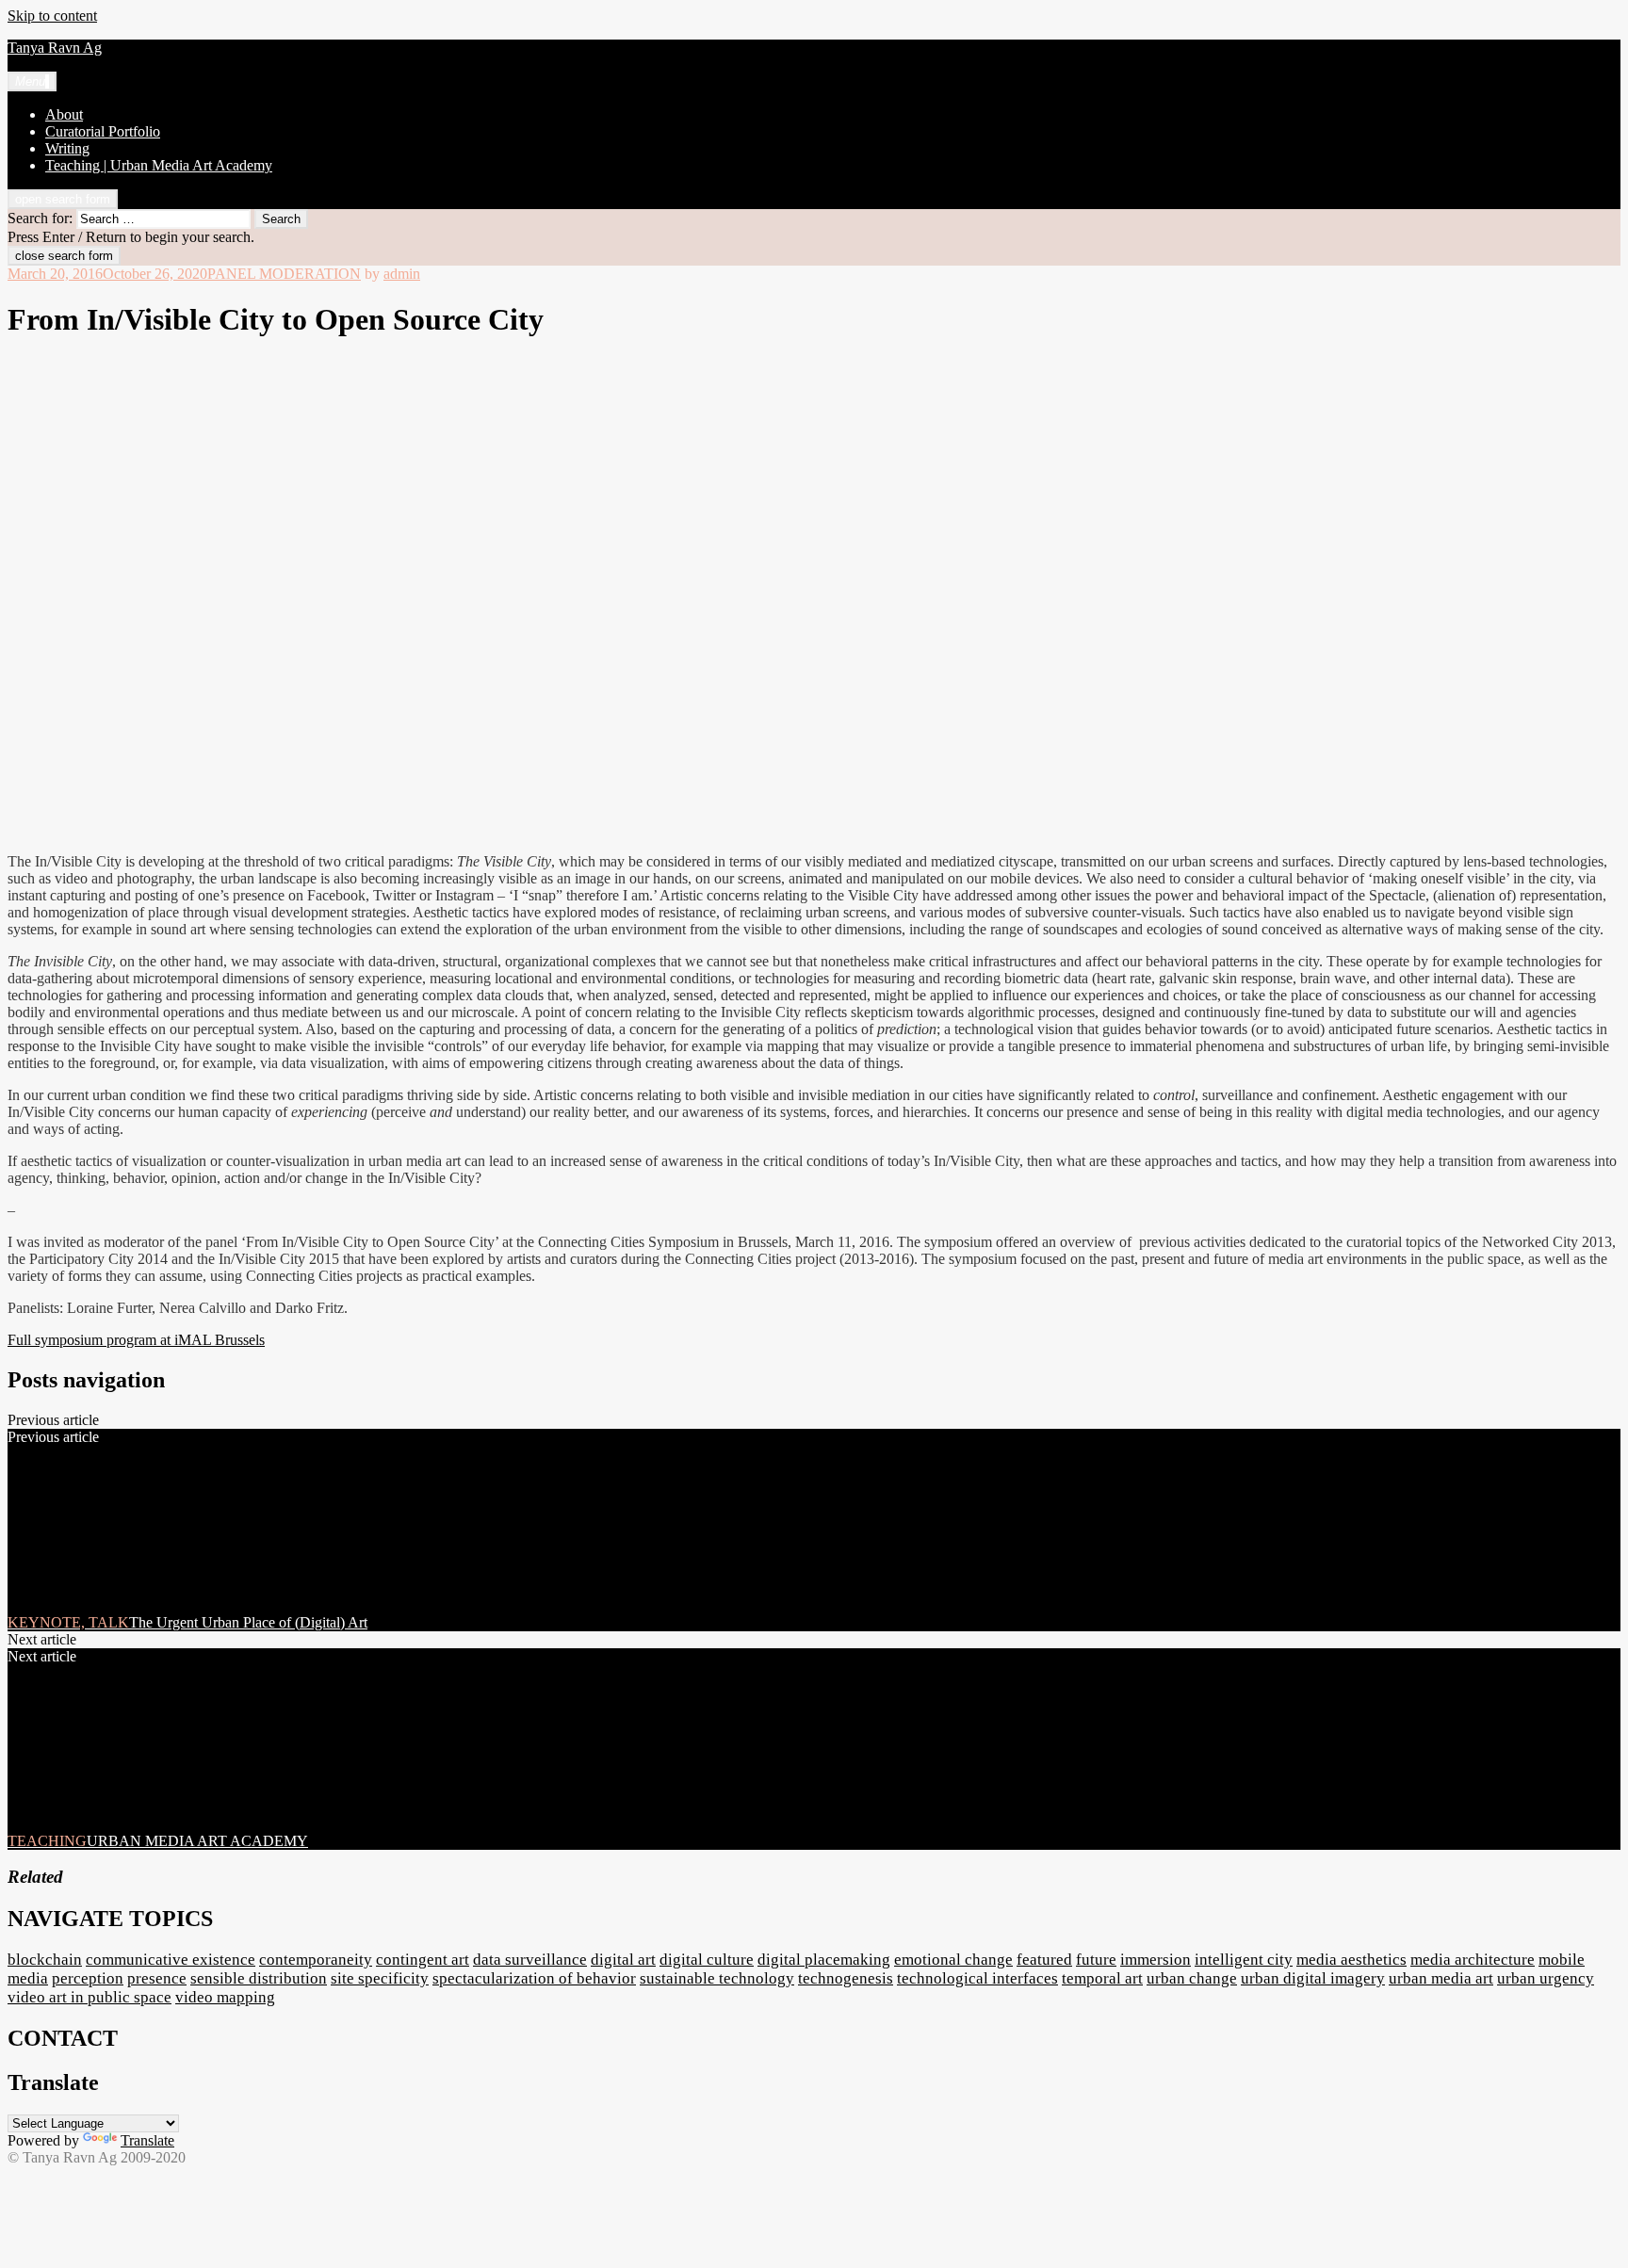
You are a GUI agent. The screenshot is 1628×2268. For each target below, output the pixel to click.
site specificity (380, 1978)
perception (88, 1978)
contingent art (423, 1960)
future (1096, 1960)
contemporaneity (316, 1960)
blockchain (45, 1960)
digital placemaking (824, 1960)
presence (157, 1978)
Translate (147, 2140)
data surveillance (530, 1960)
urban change (1192, 1978)
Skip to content (52, 16)
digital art (623, 1960)
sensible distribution (259, 1978)
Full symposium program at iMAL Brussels (136, 1340)
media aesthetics (1351, 1960)
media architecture (1473, 1960)
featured (1044, 1960)
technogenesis (846, 1978)
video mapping (225, 1997)
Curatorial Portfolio (103, 131)
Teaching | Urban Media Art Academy (159, 165)
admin (402, 274)
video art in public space (90, 1997)
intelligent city (1244, 1960)
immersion (1156, 1960)
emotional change (953, 1960)
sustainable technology (717, 1978)
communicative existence (171, 1960)
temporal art (1102, 1978)
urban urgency (1546, 1978)
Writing (67, 148)
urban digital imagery (1313, 1978)
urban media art (1441, 1978)
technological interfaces (977, 1978)
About (64, 114)
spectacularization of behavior (534, 1978)
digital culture (707, 1960)
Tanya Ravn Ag (55, 48)
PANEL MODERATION (284, 274)
